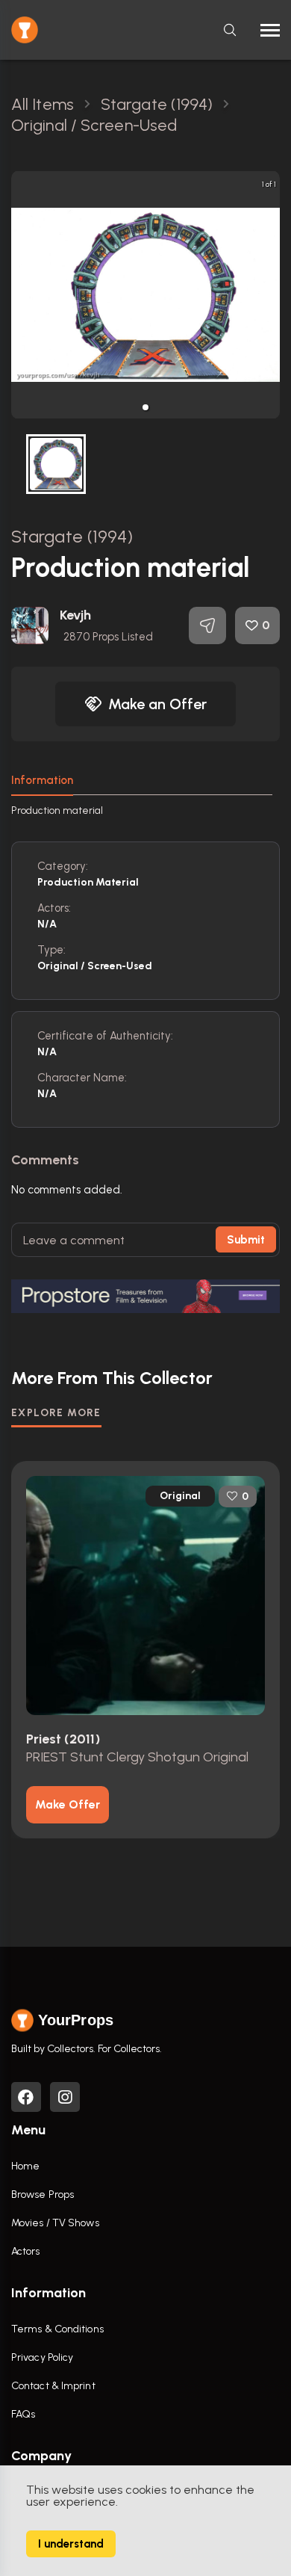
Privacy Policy (42, 2357)
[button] (145, 407)
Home (25, 2166)
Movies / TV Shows (55, 2223)
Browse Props (43, 2194)
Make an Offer (157, 704)
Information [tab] (42, 780)
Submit (246, 1240)
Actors (26, 2251)
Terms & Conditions (57, 2329)
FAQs (23, 2414)
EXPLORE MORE (56, 1413)
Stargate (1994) (72, 536)
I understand (71, 2544)
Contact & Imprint (53, 2386)
